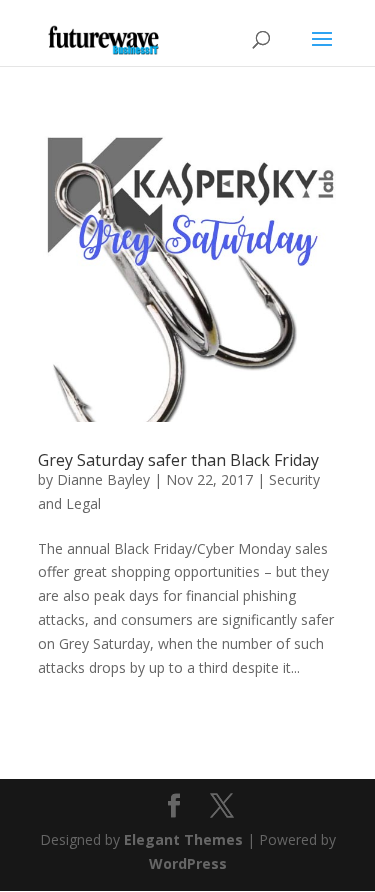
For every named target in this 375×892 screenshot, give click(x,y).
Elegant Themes (183, 839)
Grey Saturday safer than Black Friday (178, 460)
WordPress (188, 863)
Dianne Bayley (103, 479)
